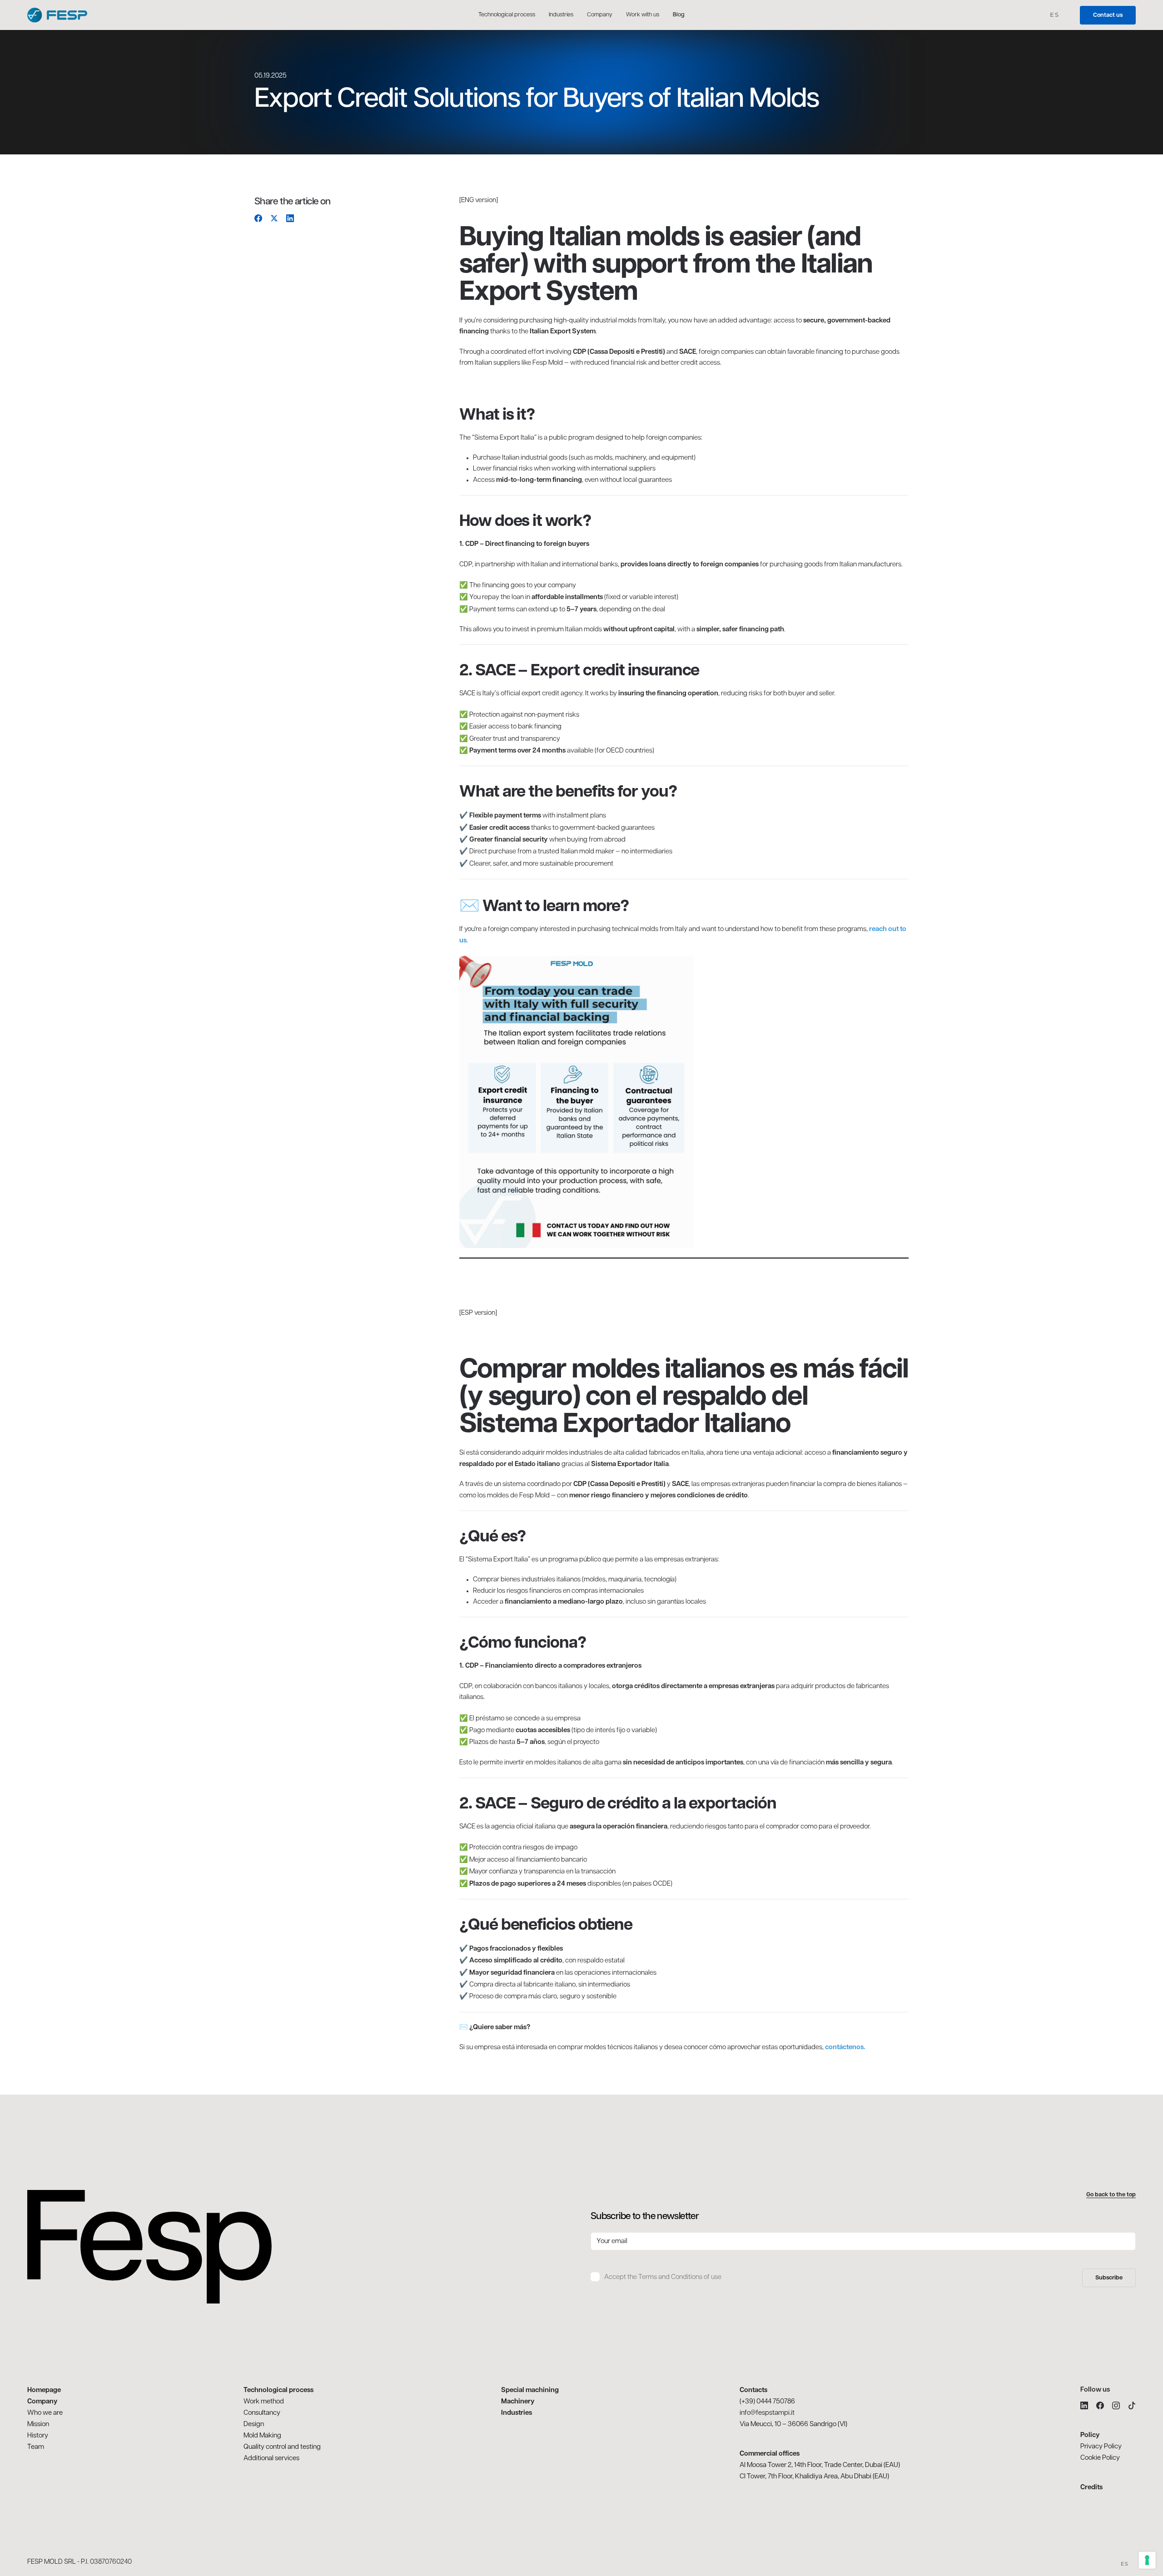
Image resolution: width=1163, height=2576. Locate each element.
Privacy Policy (1101, 2447)
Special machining (530, 2390)
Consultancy (262, 2413)
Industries (517, 2413)
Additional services (271, 2459)
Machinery (518, 2402)
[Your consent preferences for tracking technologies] (1147, 2560)
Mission (38, 2425)
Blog (679, 15)
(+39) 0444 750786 (767, 2402)
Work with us (643, 15)
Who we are (45, 2413)
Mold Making (262, 2436)
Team (36, 2447)
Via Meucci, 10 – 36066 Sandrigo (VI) (793, 2425)
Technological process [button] (507, 15)
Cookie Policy (1100, 2458)
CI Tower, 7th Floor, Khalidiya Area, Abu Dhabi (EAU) (814, 2477)
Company (600, 15)
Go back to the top (1111, 2195)
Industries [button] (561, 15)
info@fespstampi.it (767, 2413)
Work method (264, 2402)
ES (1055, 15)
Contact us (1108, 15)
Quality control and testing (282, 2447)
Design (254, 2425)
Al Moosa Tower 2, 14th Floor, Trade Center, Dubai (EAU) (820, 2465)
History (38, 2436)
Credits (1091, 2488)
